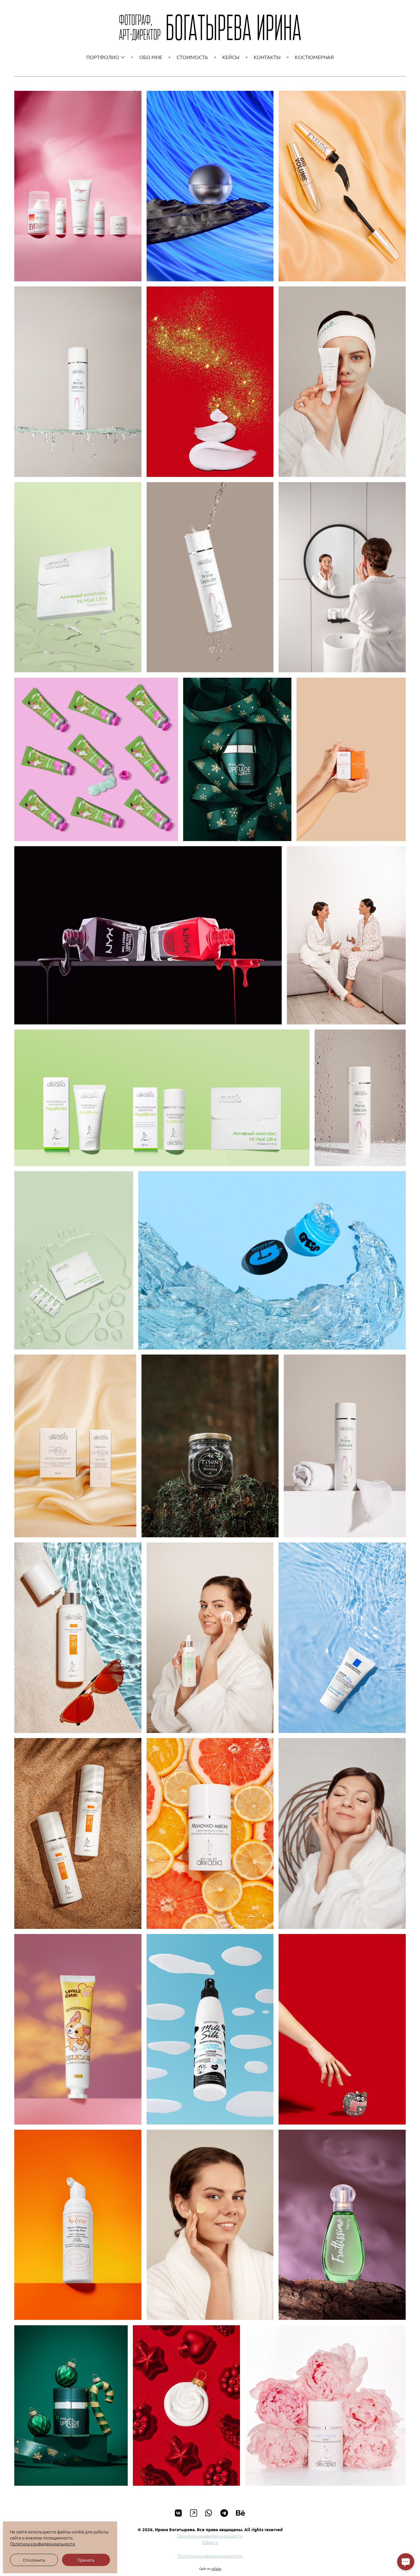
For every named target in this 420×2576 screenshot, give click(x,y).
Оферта (210, 2542)
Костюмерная (314, 57)
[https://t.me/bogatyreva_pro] (224, 2513)
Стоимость (192, 57)
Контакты (267, 57)
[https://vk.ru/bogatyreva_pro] (178, 2513)
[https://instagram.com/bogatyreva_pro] (194, 2513)
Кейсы (231, 57)
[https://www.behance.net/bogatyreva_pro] (241, 2513)
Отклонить (34, 2560)
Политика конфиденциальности (210, 2536)
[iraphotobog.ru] (210, 28)
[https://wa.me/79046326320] (209, 2513)
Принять (86, 2560)
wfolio (216, 2569)
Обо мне (151, 57)
